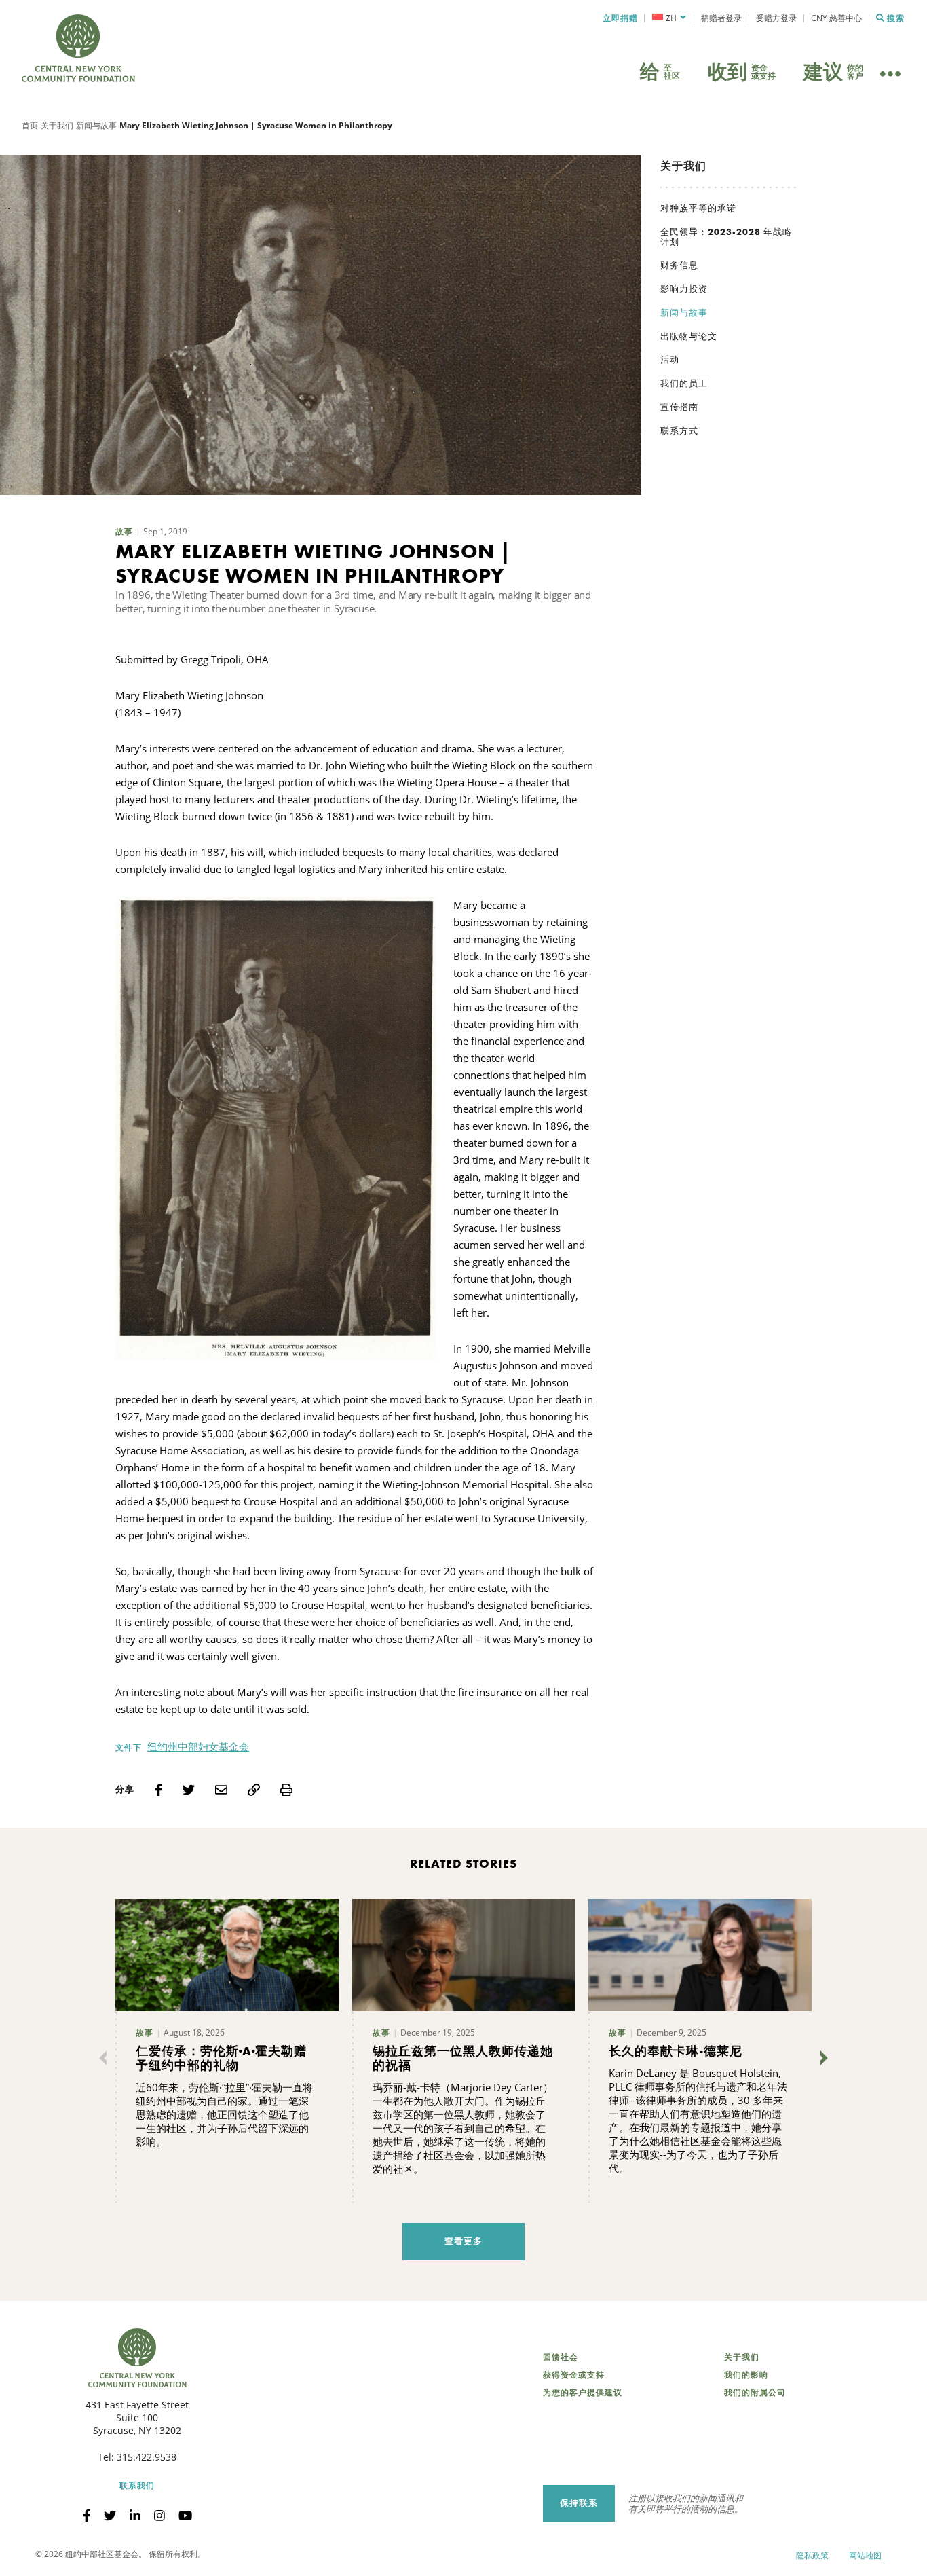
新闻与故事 (96, 125)
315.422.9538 (147, 2457)
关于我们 (57, 125)
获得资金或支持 (574, 2375)
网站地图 (865, 2555)
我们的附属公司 (755, 2393)
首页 (30, 125)
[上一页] (106, 2058)
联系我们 (137, 2486)
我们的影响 (746, 2375)
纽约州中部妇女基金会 (198, 1746)
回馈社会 (561, 2357)
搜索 (896, 18)
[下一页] (821, 2058)
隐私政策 (812, 2555)
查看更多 (463, 2241)
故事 (124, 532)
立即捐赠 (620, 18)
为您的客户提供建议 (583, 2393)
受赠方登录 (776, 18)
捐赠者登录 (721, 18)
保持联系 (579, 2503)
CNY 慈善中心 (836, 18)
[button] (669, 18)
